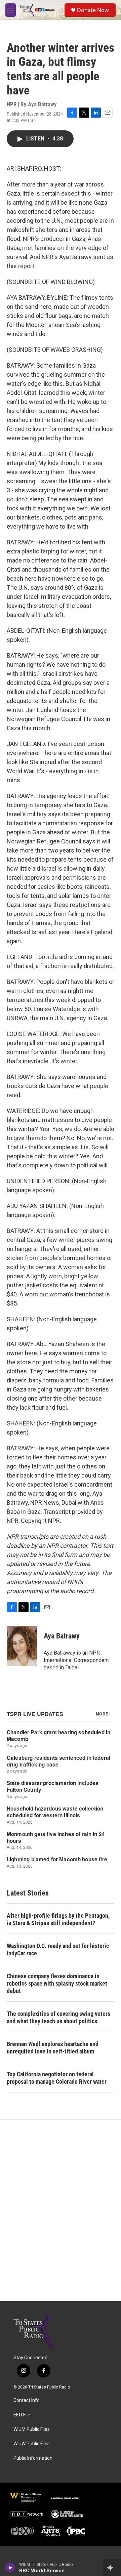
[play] (10, 2568)
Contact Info (27, 2400)
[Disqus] (61, 2210)
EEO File (22, 2415)
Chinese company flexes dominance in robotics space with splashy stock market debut (57, 1983)
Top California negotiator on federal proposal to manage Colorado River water (57, 2078)
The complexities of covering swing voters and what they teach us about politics (58, 2017)
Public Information (33, 2458)
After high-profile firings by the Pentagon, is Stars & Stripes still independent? (58, 1919)
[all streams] (112, 2568)
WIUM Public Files (32, 2429)
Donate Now (93, 10)
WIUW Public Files (32, 2444)
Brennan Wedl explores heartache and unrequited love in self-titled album (53, 2048)
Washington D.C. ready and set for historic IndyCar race (58, 1949)
